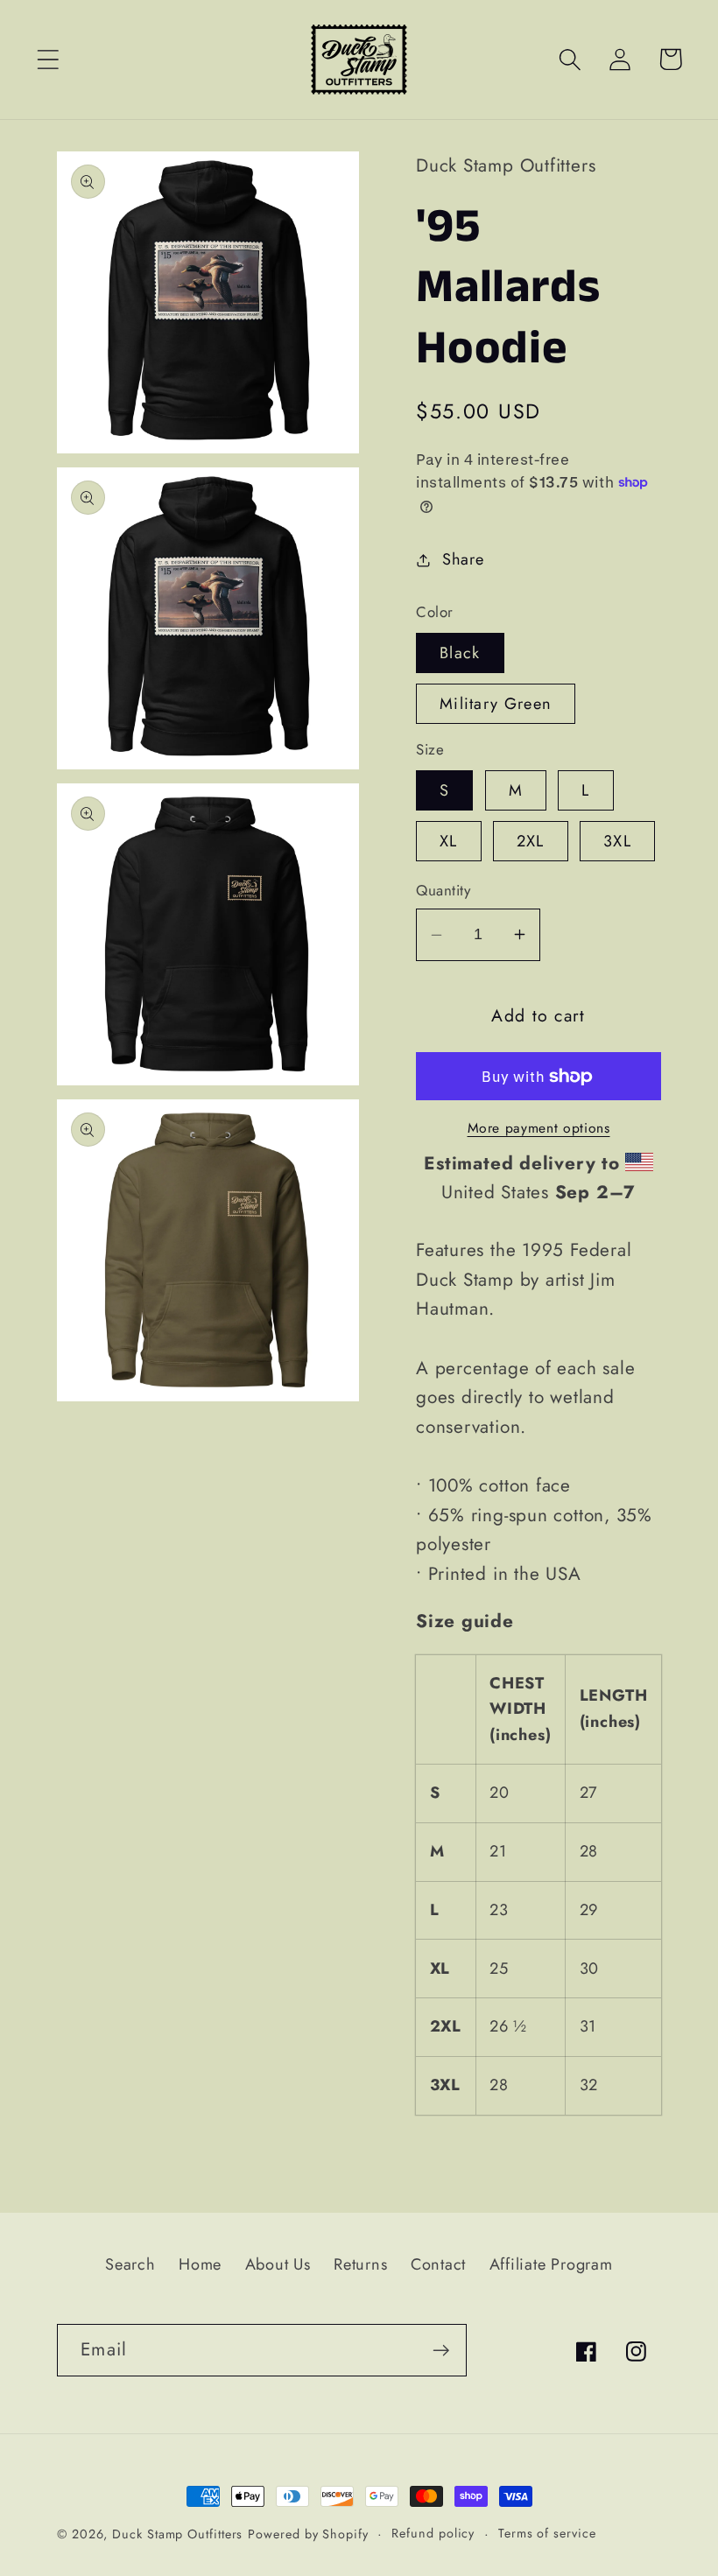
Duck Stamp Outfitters (177, 2534)
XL (449, 841)
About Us (278, 2264)
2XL (531, 841)
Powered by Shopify (308, 2534)
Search (130, 2264)
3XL (617, 841)
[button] (48, 59)
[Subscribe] (441, 2351)
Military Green (496, 704)
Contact (438, 2264)
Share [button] (463, 559)
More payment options (539, 1128)
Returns (360, 2264)
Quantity (443, 891)
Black (460, 653)
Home (200, 2264)
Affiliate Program (551, 2264)
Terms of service (547, 2533)
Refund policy (433, 2533)
